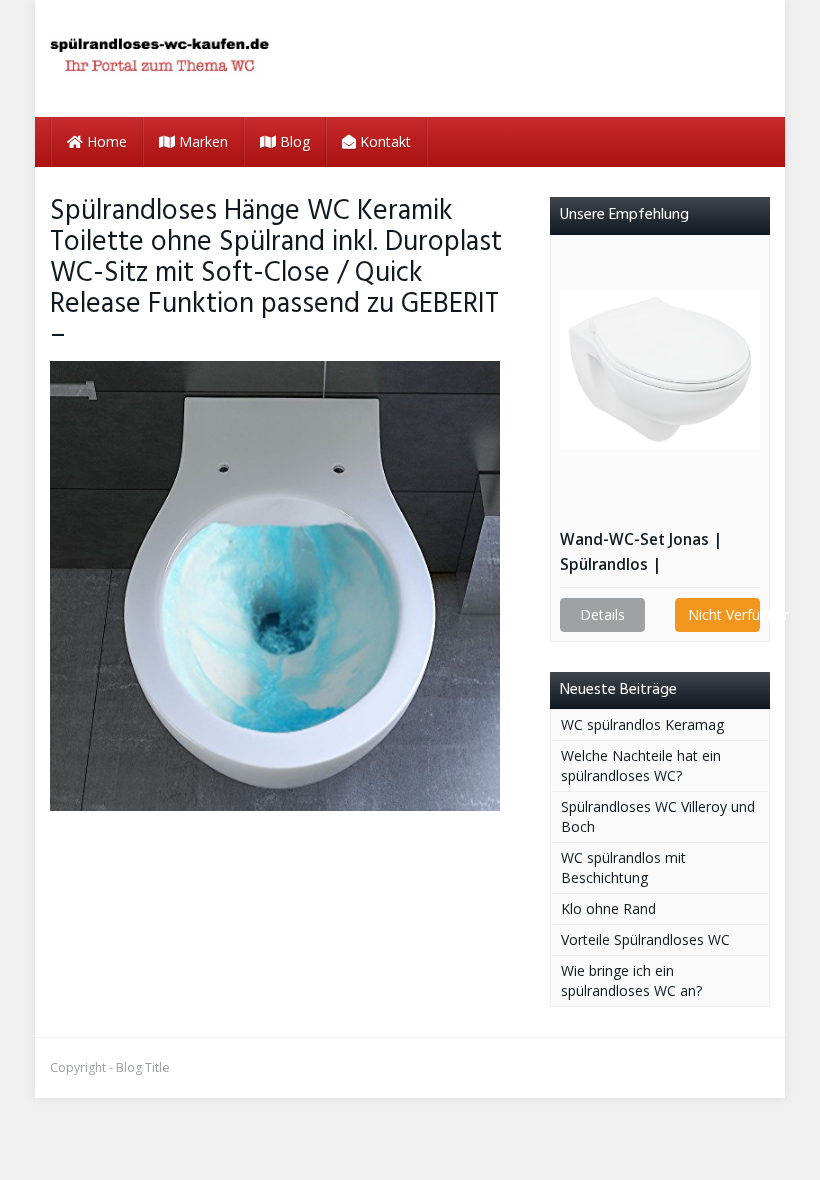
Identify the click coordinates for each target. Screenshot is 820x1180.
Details (602, 614)
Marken (201, 141)
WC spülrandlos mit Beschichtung (623, 867)
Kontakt (383, 141)
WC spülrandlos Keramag (642, 724)
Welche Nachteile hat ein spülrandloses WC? (641, 765)
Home (105, 141)
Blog (293, 141)
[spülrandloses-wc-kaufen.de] (160, 58)
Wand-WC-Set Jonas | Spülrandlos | (641, 552)
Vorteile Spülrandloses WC (645, 939)
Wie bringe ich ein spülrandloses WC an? (631, 980)
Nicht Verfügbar (724, 614)
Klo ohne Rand (608, 908)
